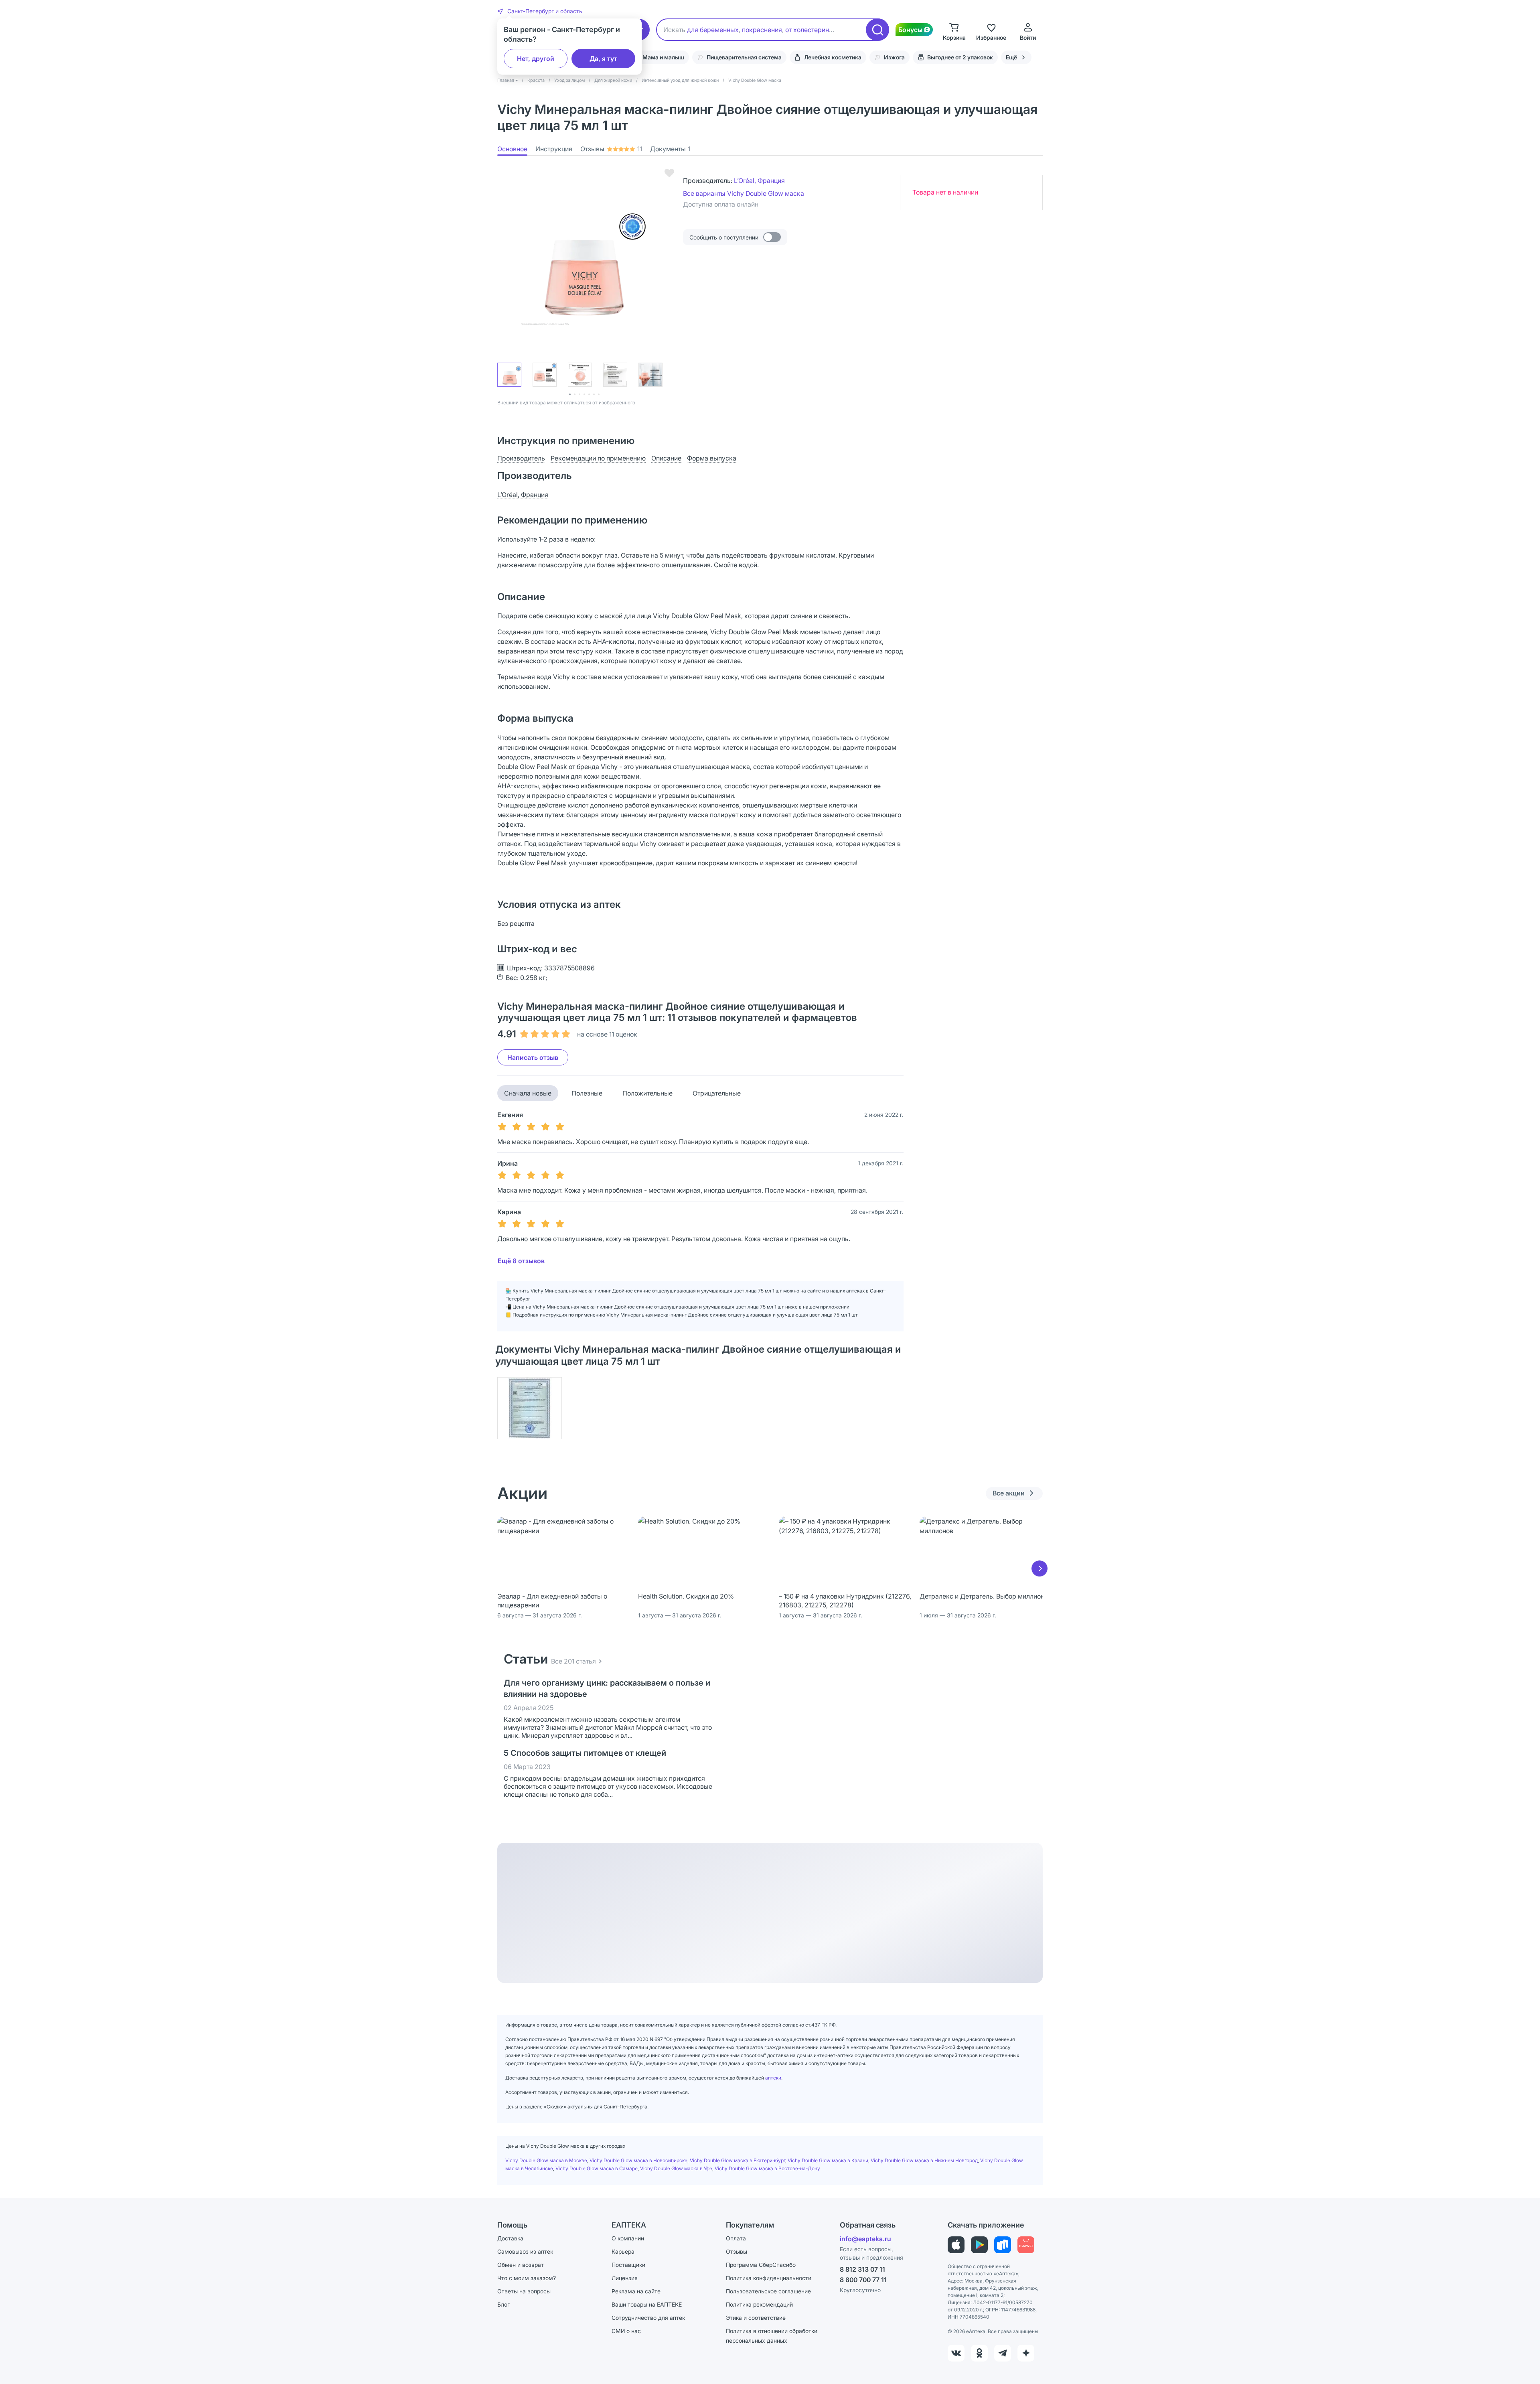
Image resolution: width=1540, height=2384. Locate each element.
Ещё (1011, 57)
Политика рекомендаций (759, 2304)
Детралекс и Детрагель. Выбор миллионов (986, 1596)
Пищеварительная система (744, 57)
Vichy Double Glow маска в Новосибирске (638, 2160)
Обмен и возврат (521, 2265)
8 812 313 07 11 (862, 2269)
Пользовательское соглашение (768, 2291)
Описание (666, 458)
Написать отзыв (533, 1057)
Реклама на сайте (636, 2291)
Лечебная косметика (833, 57)
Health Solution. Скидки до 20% (686, 1596)
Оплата (736, 2238)
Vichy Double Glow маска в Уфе (676, 2168)
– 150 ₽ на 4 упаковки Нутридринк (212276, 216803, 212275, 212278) (845, 1601)
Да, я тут (603, 59)
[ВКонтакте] (956, 2353)
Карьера (623, 2251)
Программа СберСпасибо (761, 2265)
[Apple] (956, 2245)
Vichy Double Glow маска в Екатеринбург (738, 2160)
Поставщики (628, 2265)
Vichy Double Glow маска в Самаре (597, 2168)
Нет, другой (536, 59)
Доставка (510, 2238)
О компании (628, 2238)
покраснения (762, 30)
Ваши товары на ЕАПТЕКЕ (647, 2304)
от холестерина (809, 30)
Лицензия (625, 2278)
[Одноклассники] (979, 2353)
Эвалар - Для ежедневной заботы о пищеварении (552, 1601)
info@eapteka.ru (865, 2239)
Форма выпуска (712, 458)
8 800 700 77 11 (863, 2280)
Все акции (1009, 1493)
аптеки (773, 2078)
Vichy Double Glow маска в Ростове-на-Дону (767, 2168)
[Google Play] (979, 2245)
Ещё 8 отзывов (521, 1261)
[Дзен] (1026, 2353)
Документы (670, 149)
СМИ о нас (626, 2331)
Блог (504, 2304)
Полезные (587, 1093)
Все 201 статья (573, 1661)
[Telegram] (1003, 2353)
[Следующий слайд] (1039, 1568)
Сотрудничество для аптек (648, 2318)
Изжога (894, 57)
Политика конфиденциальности (769, 2278)
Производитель (521, 458)
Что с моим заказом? (527, 2278)
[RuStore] (1003, 2245)
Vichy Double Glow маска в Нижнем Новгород (924, 2160)
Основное (512, 149)
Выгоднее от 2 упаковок (960, 57)
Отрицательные (717, 1093)
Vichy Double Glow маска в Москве (546, 2160)
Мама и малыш (663, 57)
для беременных (713, 30)
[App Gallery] (1026, 2245)
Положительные (647, 1093)
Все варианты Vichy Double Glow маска (744, 193)
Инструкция (554, 149)
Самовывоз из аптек (525, 2251)
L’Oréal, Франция (759, 181)
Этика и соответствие (756, 2318)
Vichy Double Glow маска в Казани (828, 2160)
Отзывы (611, 149)
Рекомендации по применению (598, 458)
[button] (540, 11)
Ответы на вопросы (524, 2291)
